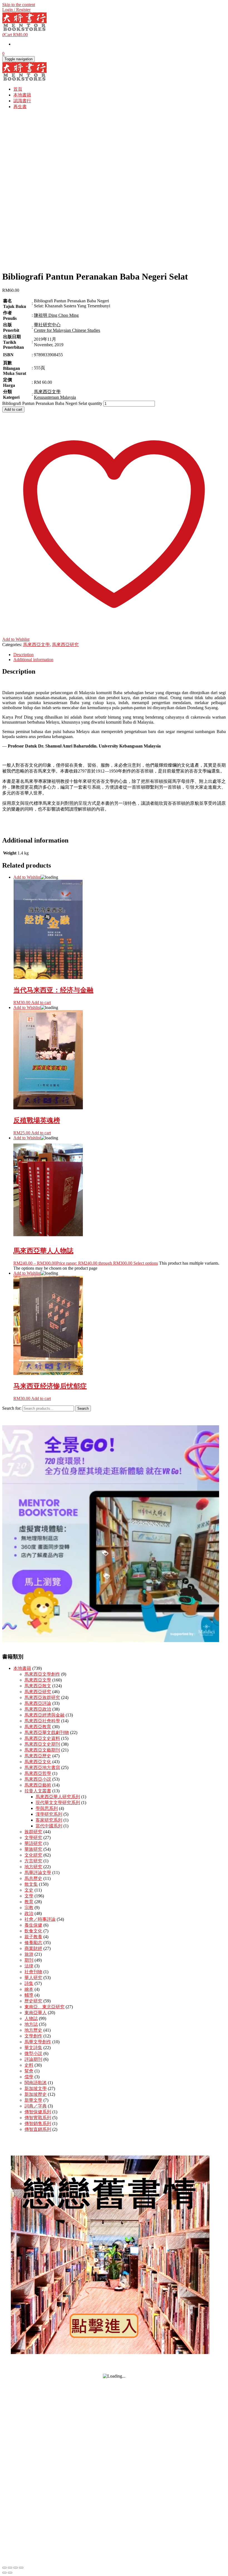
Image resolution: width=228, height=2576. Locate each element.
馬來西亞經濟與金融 (44, 1715)
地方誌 (31, 2024)
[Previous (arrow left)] (4, 2573)
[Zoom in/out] (4, 2568)
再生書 (20, 107)
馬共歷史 (33, 1878)
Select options (146, 1263)
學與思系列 (47, 1808)
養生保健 (33, 1925)
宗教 (29, 1908)
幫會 (29, 2071)
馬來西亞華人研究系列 (58, 1797)
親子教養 (33, 1937)
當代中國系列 (49, 1826)
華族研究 (33, 1849)
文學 (29, 1896)
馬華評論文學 (38, 1873)
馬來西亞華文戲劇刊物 (47, 1732)
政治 (29, 1913)
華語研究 (33, 1843)
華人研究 (33, 1978)
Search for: (12, 1408)
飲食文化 (33, 1931)
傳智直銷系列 (38, 2129)
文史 (29, 1890)
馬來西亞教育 (38, 1727)
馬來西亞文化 (38, 1762)
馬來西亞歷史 (38, 1756)
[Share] (16, 2568)
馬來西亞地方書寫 (42, 1767)
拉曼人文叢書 (38, 1791)
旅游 (29, 1954)
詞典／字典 (36, 2106)
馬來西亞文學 (36, 645)
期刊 (29, 1960)
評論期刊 (33, 2059)
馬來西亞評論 (38, 1703)
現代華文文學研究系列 (58, 1803)
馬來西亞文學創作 (42, 1674)
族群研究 (33, 1832)
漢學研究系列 (49, 1814)
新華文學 (33, 2100)
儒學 (29, 2077)
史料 (29, 2065)
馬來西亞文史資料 (42, 1738)
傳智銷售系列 (38, 2123)
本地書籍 (22, 95)
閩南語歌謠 (36, 2083)
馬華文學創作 (38, 2042)
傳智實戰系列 (38, 2118)
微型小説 (33, 2053)
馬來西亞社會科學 (42, 1721)
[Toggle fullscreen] (10, 2568)
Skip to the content (19, 5)
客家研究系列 (49, 1820)
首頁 (18, 89)
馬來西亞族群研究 (42, 1697)
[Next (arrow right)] (10, 2573)
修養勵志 (33, 1943)
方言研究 (33, 1861)
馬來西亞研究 (65, 645)
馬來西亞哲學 (38, 1773)
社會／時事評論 (40, 1919)
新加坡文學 (36, 2088)
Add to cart (13, 409)
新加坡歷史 (36, 2094)
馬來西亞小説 (38, 1779)
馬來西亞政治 (38, 1709)
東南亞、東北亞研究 (44, 2007)
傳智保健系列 (38, 2112)
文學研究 (33, 1838)
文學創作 (33, 2036)
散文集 (31, 1884)
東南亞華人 (36, 2013)
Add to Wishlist (27, 877)
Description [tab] (23, 655)
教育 (29, 1902)
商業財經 (33, 1948)
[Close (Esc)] (21, 2568)
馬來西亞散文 (38, 1686)
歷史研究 (33, 2001)
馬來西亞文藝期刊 (42, 1750)
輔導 (29, 1995)
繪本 (29, 1989)
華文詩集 (33, 2048)
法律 (29, 1966)
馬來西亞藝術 (38, 1785)
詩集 (29, 1983)
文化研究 (33, 1855)
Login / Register (16, 10)
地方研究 (33, 1867)
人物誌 (31, 2018)
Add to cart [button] (41, 1002)
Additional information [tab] (33, 660)
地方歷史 (33, 2030)
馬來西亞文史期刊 (42, 1744)
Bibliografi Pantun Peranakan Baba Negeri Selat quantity (52, 403)
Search (83, 1408)
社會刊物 (33, 1972)
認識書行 (22, 101)
